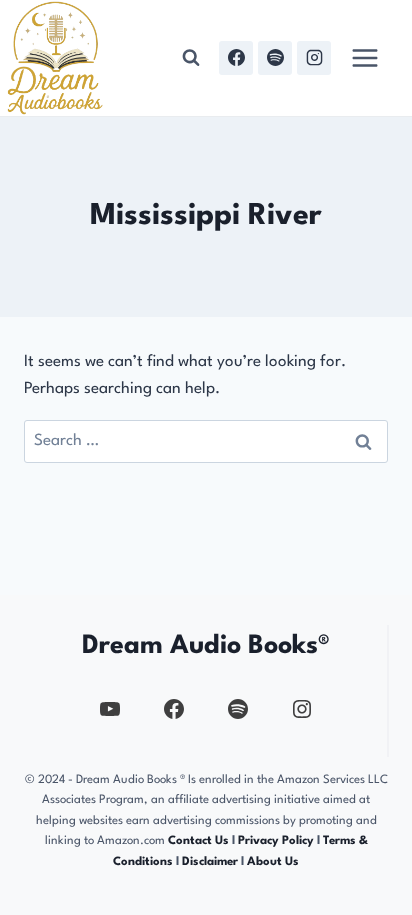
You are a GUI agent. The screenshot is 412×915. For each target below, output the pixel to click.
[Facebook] (236, 58)
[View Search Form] (191, 58)
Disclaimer (210, 862)
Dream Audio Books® (206, 646)
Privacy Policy (277, 841)
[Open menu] (364, 57)
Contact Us (198, 841)
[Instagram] (314, 58)
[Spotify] (275, 58)
